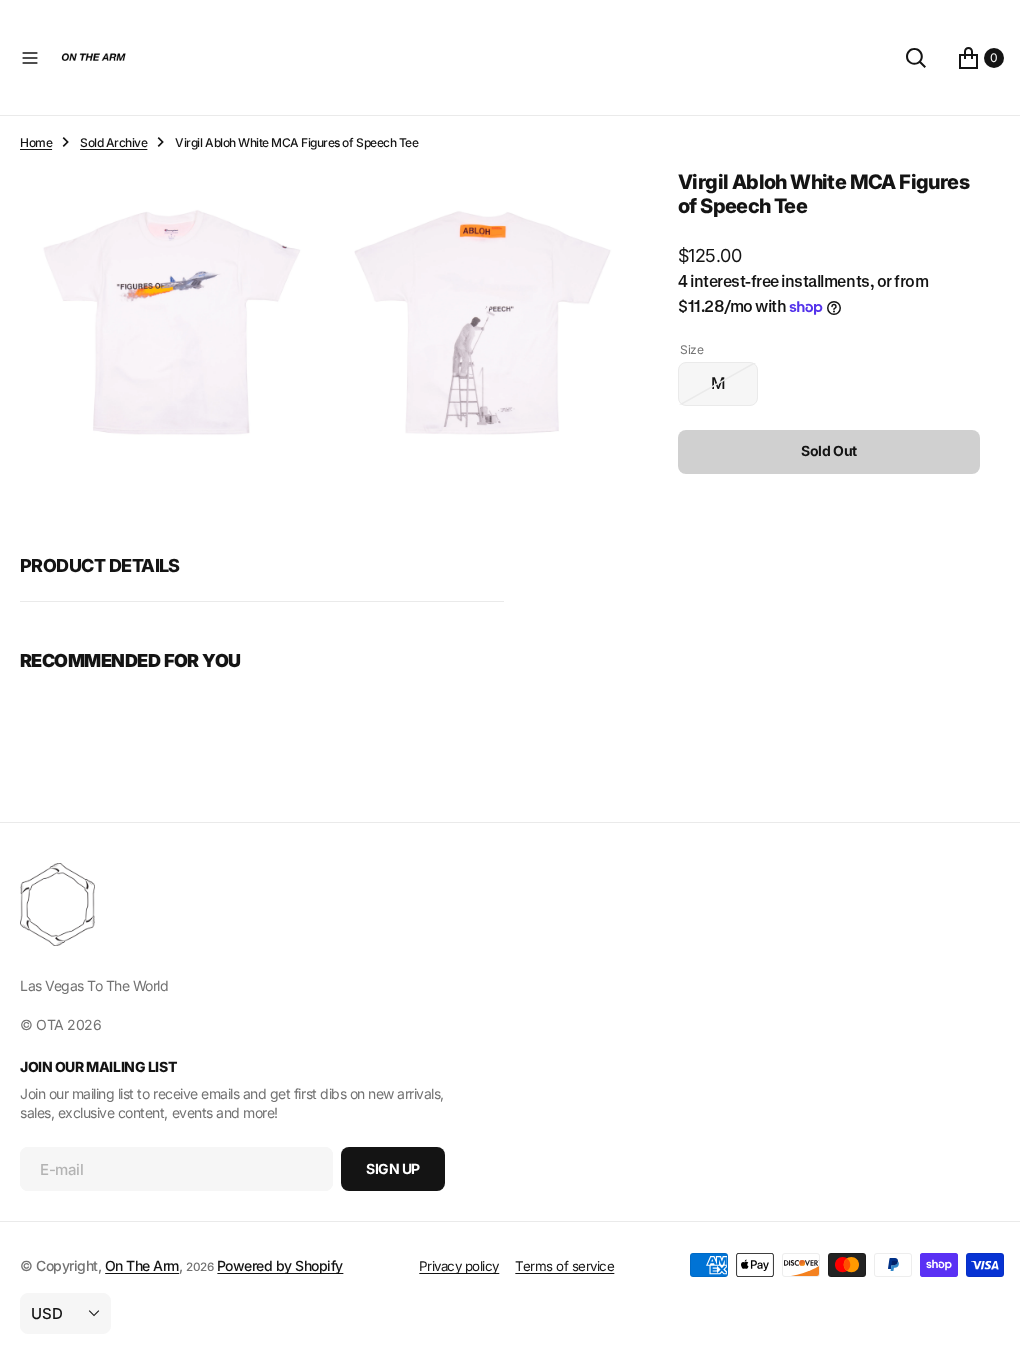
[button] (30, 58)
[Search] (901, 58)
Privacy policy (451, 1266)
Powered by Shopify (280, 1265)
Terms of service (557, 1266)
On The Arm (142, 1265)
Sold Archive (113, 142)
